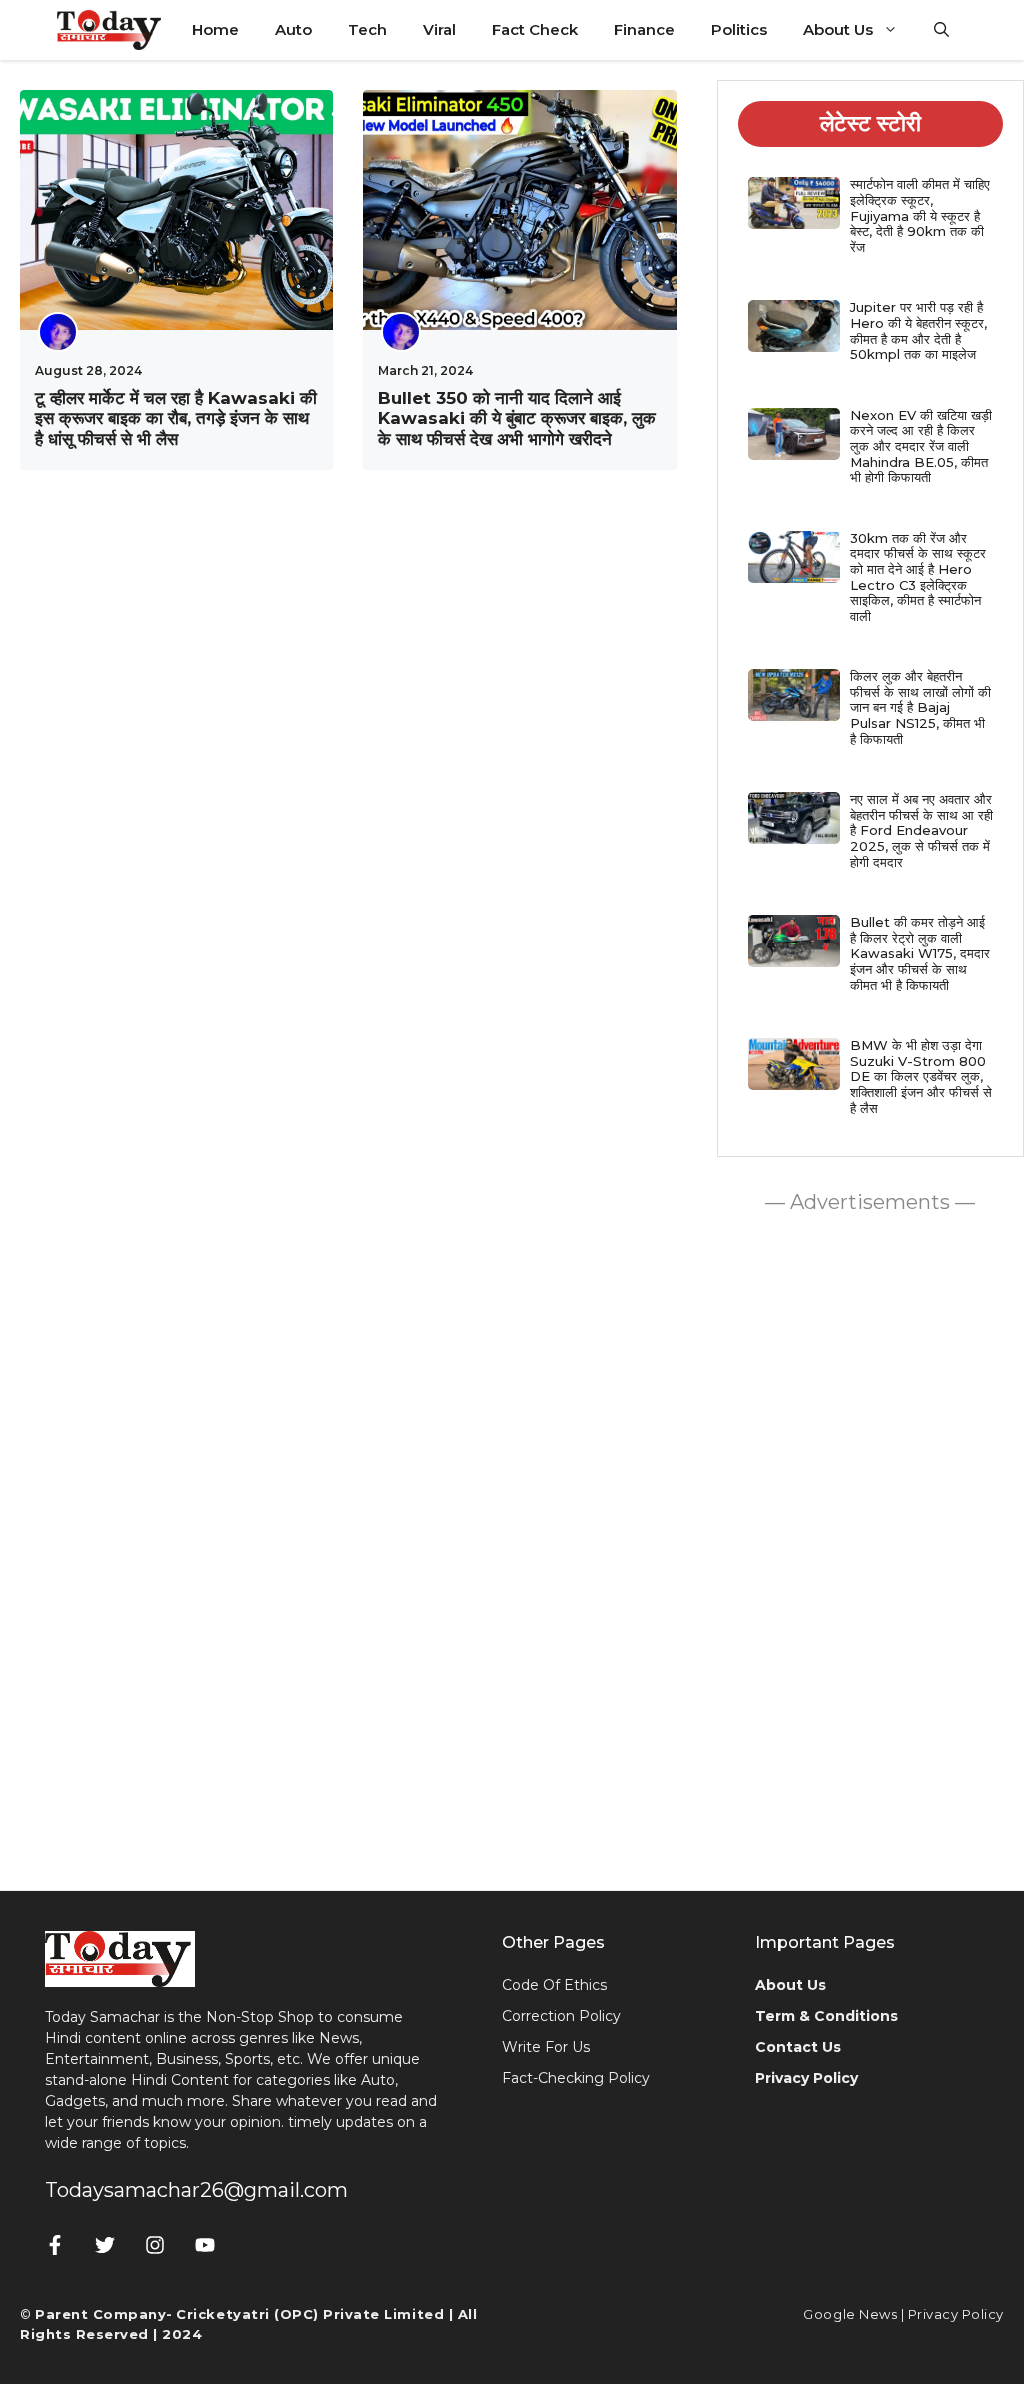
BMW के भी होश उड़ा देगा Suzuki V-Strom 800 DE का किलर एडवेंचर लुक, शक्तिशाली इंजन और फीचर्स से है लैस (921, 1076)
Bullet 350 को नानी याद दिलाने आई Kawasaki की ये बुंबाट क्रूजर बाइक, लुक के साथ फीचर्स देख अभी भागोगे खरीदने (517, 418)
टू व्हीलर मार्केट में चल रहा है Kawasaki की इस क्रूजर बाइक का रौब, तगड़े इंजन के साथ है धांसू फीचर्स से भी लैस (176, 418)
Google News (850, 2314)
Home (215, 29)
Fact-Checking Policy (576, 2078)
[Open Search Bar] (941, 30)
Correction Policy (561, 2016)
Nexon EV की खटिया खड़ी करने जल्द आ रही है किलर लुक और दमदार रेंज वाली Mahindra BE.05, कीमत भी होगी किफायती (921, 446)
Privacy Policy (956, 2314)
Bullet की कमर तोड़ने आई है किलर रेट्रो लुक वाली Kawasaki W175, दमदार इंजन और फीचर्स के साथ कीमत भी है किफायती (920, 953)
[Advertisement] (870, 1547)
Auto (293, 29)
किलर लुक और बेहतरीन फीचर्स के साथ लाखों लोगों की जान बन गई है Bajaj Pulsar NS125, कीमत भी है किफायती (920, 707)
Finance (644, 29)
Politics (739, 29)
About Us (838, 29)
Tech (367, 29)
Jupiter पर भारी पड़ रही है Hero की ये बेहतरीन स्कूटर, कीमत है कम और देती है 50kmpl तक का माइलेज (918, 330)
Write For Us (546, 2047)
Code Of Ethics (554, 1985)
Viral (439, 29)
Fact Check (535, 29)
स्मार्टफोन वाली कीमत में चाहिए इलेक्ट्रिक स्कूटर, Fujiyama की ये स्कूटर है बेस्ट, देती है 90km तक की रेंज (920, 215)
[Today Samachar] (110, 30)
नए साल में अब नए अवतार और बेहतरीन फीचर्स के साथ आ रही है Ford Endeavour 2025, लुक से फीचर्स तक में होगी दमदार (921, 830)
